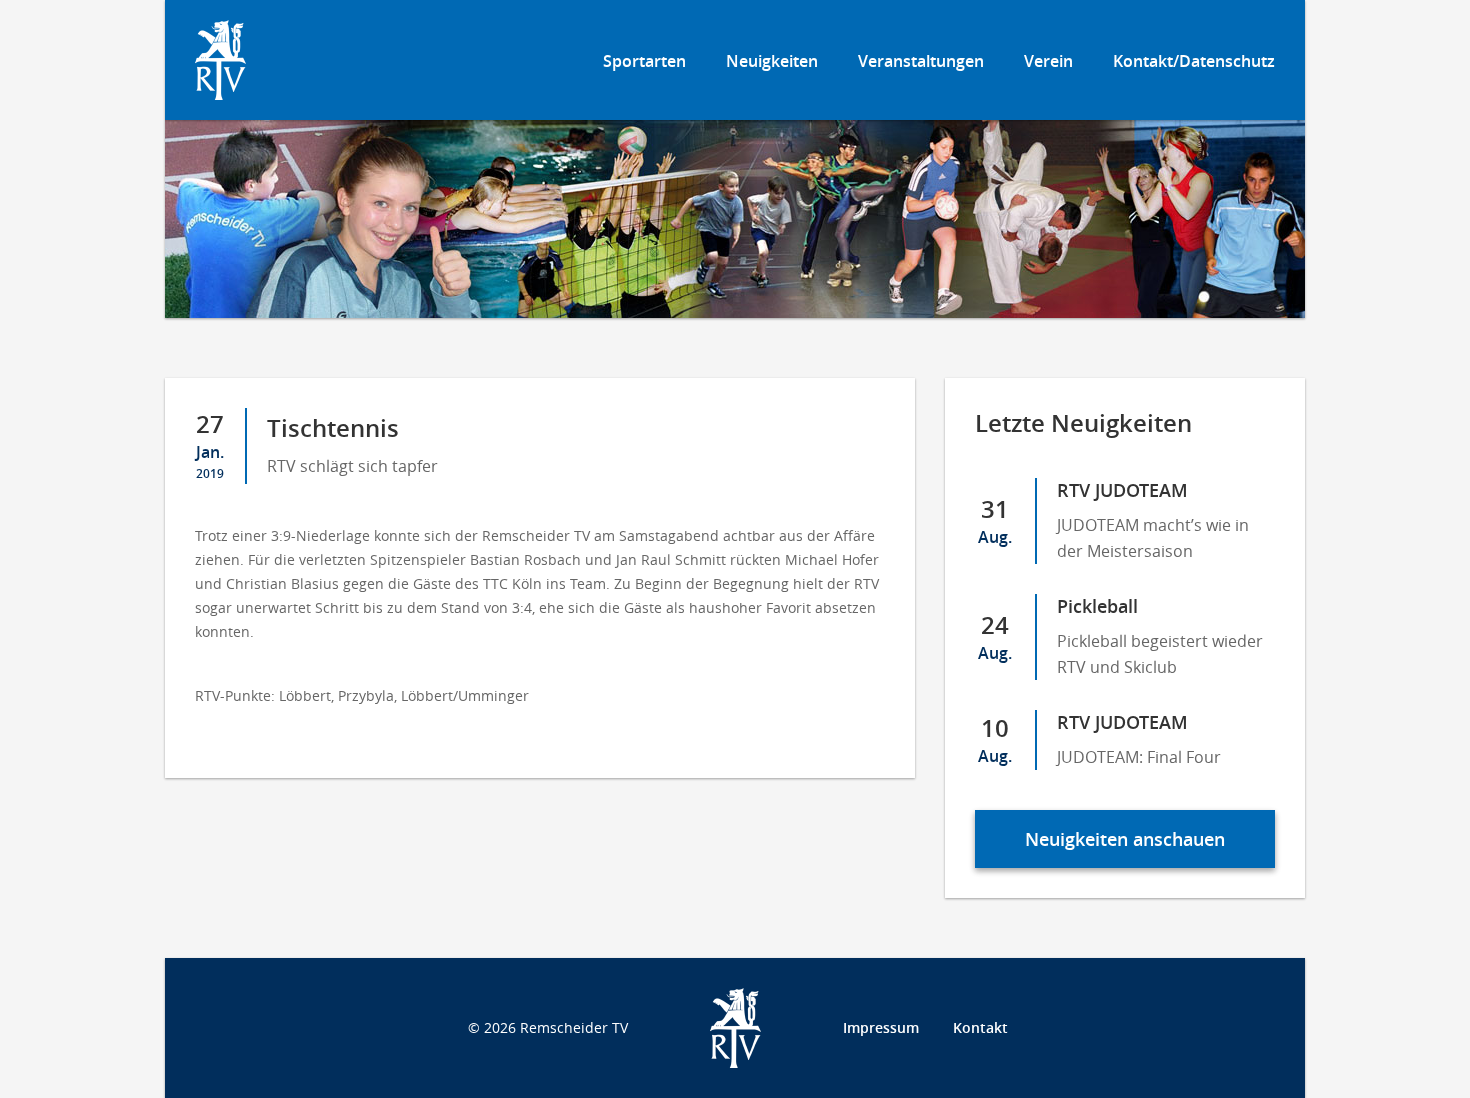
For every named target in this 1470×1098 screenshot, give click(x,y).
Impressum (881, 1027)
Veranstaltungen (921, 61)
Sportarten (644, 61)
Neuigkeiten (772, 61)
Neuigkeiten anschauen (1125, 839)
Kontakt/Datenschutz (1194, 61)
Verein (1048, 61)
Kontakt (980, 1027)
